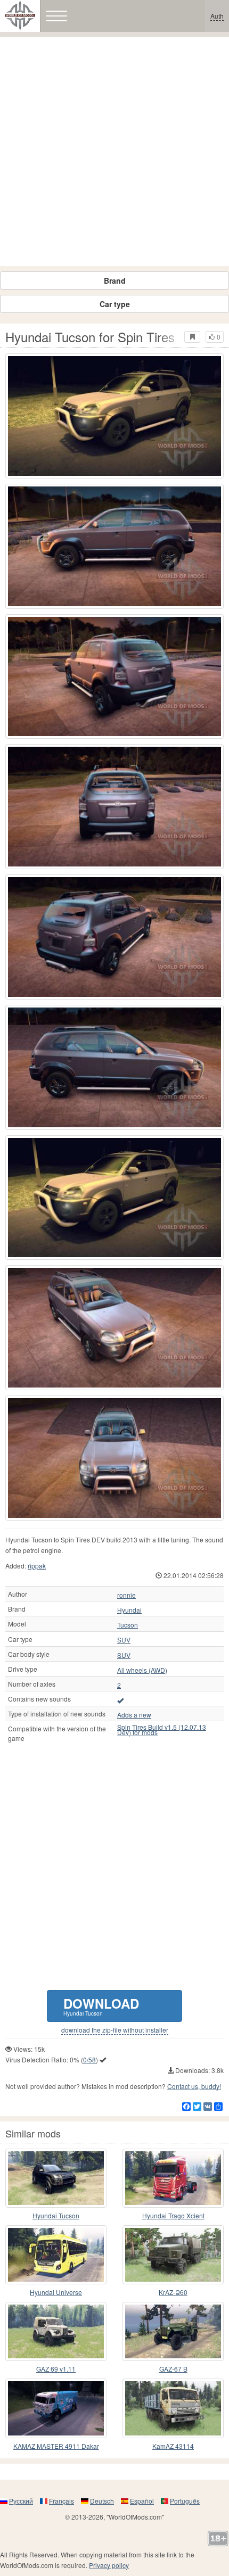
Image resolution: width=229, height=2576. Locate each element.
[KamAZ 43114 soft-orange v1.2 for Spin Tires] (173, 2408)
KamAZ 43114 (173, 2446)
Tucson (128, 1625)
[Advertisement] (114, 152)
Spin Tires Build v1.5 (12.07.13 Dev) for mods (162, 1730)
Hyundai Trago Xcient (173, 2215)
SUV (124, 1640)
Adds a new (134, 1715)
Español (142, 2501)
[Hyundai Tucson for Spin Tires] (114, 416)
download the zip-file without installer (115, 2030)
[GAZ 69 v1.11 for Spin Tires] (56, 2331)
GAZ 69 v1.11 (56, 2369)
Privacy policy (109, 2565)
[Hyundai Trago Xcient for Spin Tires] (173, 2178)
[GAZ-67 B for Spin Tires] (173, 2331)
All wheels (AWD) (142, 1670)
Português (185, 2501)
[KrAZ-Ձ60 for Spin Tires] (173, 2255)
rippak (37, 1566)
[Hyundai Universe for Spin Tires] (56, 2255)
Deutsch (102, 2501)
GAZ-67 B (173, 2369)
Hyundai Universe (56, 2292)
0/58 (89, 2059)
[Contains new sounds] (120, 1700)
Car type (115, 304)
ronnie (126, 1595)
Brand (115, 280)
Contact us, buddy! (194, 2086)
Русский (21, 2501)
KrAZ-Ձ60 (173, 2292)
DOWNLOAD (101, 2006)
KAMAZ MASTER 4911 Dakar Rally (56, 2446)
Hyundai (129, 1610)
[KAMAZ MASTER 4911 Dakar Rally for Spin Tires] (56, 2408)
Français (62, 2501)
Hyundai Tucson (56, 2215)
